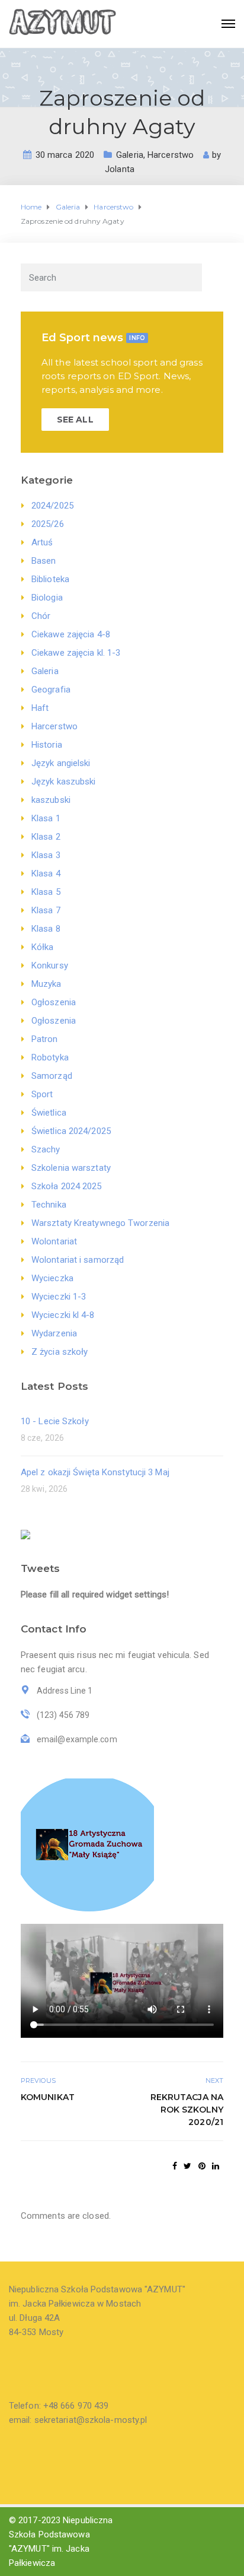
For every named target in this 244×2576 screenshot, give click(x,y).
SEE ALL (75, 420)
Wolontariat (54, 1241)
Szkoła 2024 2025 (67, 1186)
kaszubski (51, 800)
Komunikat (48, 2097)
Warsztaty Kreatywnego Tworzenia (100, 1223)
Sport (42, 1094)
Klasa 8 (46, 929)
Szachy (46, 1149)
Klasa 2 (46, 837)
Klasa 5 (46, 892)
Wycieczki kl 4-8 (63, 1315)
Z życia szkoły (60, 1352)
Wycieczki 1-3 (59, 1297)
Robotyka (50, 1057)
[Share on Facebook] (175, 2166)
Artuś (42, 542)
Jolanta (120, 169)
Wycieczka (52, 1278)
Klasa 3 (46, 855)
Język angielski (61, 763)
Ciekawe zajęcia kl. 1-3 (76, 653)
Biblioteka (50, 579)
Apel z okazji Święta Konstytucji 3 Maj (95, 1472)
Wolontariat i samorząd (78, 1260)
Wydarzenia (54, 1333)
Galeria (130, 155)
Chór (41, 616)
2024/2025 (52, 506)
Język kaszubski (64, 782)
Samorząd (52, 1076)
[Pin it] (202, 2166)
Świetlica (49, 1113)
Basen (44, 561)
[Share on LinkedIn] (216, 2166)
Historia (47, 745)
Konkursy (50, 965)
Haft (40, 708)
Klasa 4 (46, 874)
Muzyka (46, 984)
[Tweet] (187, 2166)
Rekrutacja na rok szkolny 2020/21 (187, 2110)
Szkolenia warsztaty (71, 1168)
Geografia (51, 690)
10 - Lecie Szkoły (55, 1421)
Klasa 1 (46, 818)
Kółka (43, 947)
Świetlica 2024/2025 (71, 1131)
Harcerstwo (171, 155)
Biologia (47, 598)
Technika (49, 1205)
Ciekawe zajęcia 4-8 (71, 634)
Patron (45, 1039)
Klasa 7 (46, 910)
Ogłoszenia (54, 1002)
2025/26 (48, 524)
